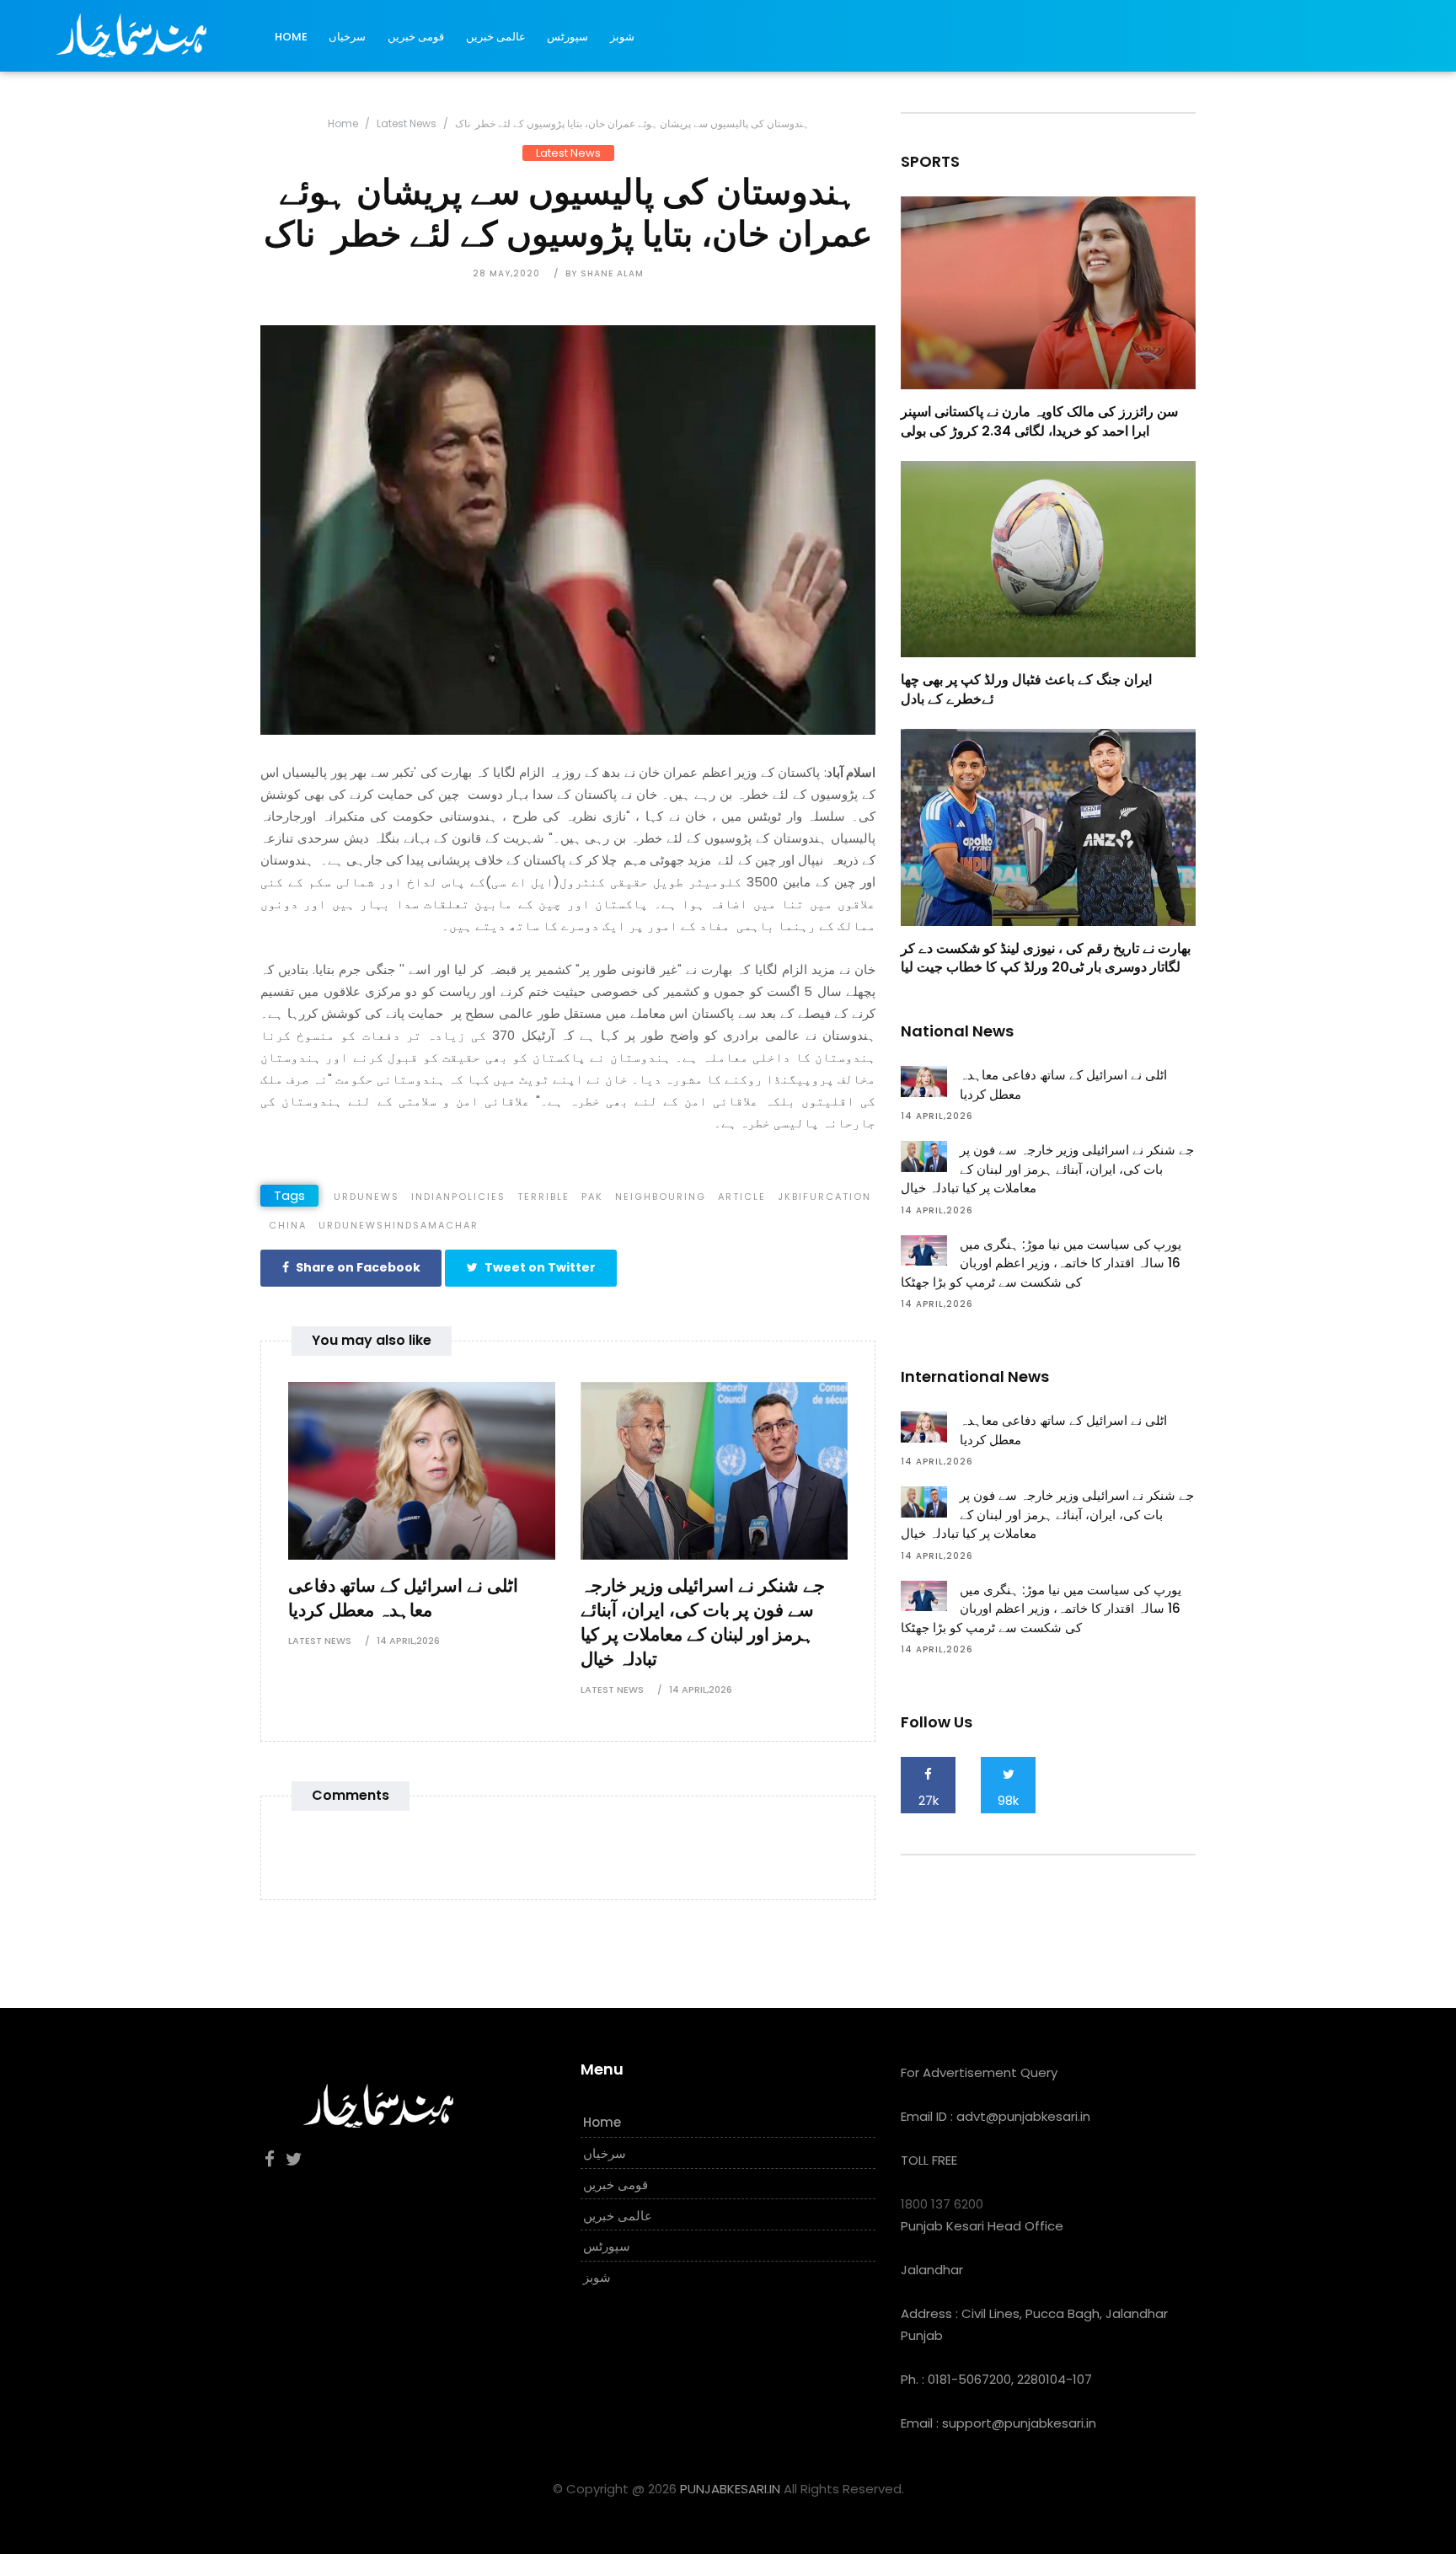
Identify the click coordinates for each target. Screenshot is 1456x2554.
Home (291, 37)
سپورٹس (567, 37)
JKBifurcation (824, 1197)
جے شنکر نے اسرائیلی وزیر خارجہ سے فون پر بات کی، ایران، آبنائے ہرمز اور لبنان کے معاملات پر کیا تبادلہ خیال (703, 1622)
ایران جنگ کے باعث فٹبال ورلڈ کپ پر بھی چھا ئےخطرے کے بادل (1026, 689)
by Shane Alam (605, 273)
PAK (592, 1197)
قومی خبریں (416, 37)
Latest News (407, 123)
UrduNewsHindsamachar (399, 1225)
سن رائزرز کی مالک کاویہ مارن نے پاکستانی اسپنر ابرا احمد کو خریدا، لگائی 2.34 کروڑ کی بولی (1039, 421)
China (288, 1225)
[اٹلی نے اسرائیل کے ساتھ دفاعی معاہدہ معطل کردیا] (422, 1469)
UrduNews (367, 1197)
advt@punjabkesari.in (1023, 2116)
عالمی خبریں (496, 37)
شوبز (622, 37)
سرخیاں (347, 37)
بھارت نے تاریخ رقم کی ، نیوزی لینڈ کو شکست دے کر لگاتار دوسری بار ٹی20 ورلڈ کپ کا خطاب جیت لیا (1046, 958)
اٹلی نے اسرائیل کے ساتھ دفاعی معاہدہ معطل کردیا (403, 1598)
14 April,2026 (408, 1641)
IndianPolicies (458, 1197)
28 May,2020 (506, 273)
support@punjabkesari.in (1019, 2423)
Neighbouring (661, 1197)
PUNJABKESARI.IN (730, 2489)
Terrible (543, 1197)
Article (742, 1197)
